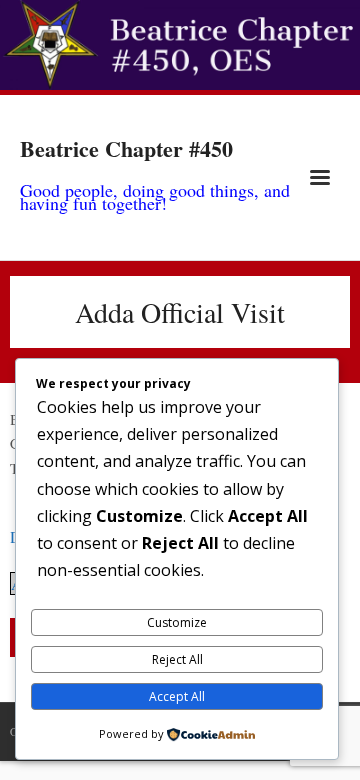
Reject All (177, 659)
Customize (177, 622)
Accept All (177, 696)
